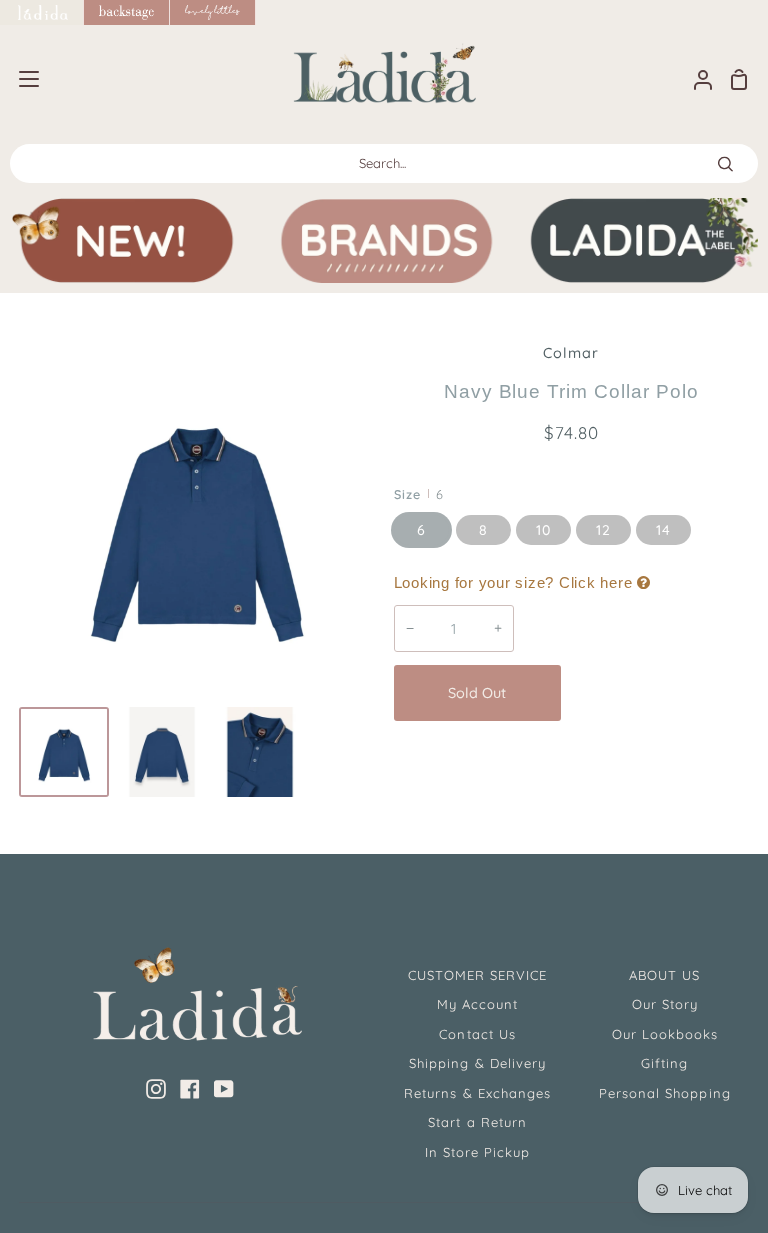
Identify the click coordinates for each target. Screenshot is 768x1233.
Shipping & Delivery (477, 1063)
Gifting (664, 1063)
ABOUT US (664, 975)
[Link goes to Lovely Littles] (213, 12)
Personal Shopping (665, 1093)
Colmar (571, 353)
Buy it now (660, 693)
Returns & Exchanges (477, 1093)
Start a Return (477, 1122)
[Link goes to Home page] (42, 12)
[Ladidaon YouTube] (224, 1089)
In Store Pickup (478, 1152)
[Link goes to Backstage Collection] (127, 12)
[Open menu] (20, 79)
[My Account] (695, 79)
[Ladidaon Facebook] (190, 1089)
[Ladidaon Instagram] (156, 1089)
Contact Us (477, 1034)
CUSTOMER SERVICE (478, 975)
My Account (477, 1004)
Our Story (665, 1004)
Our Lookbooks (665, 1034)
